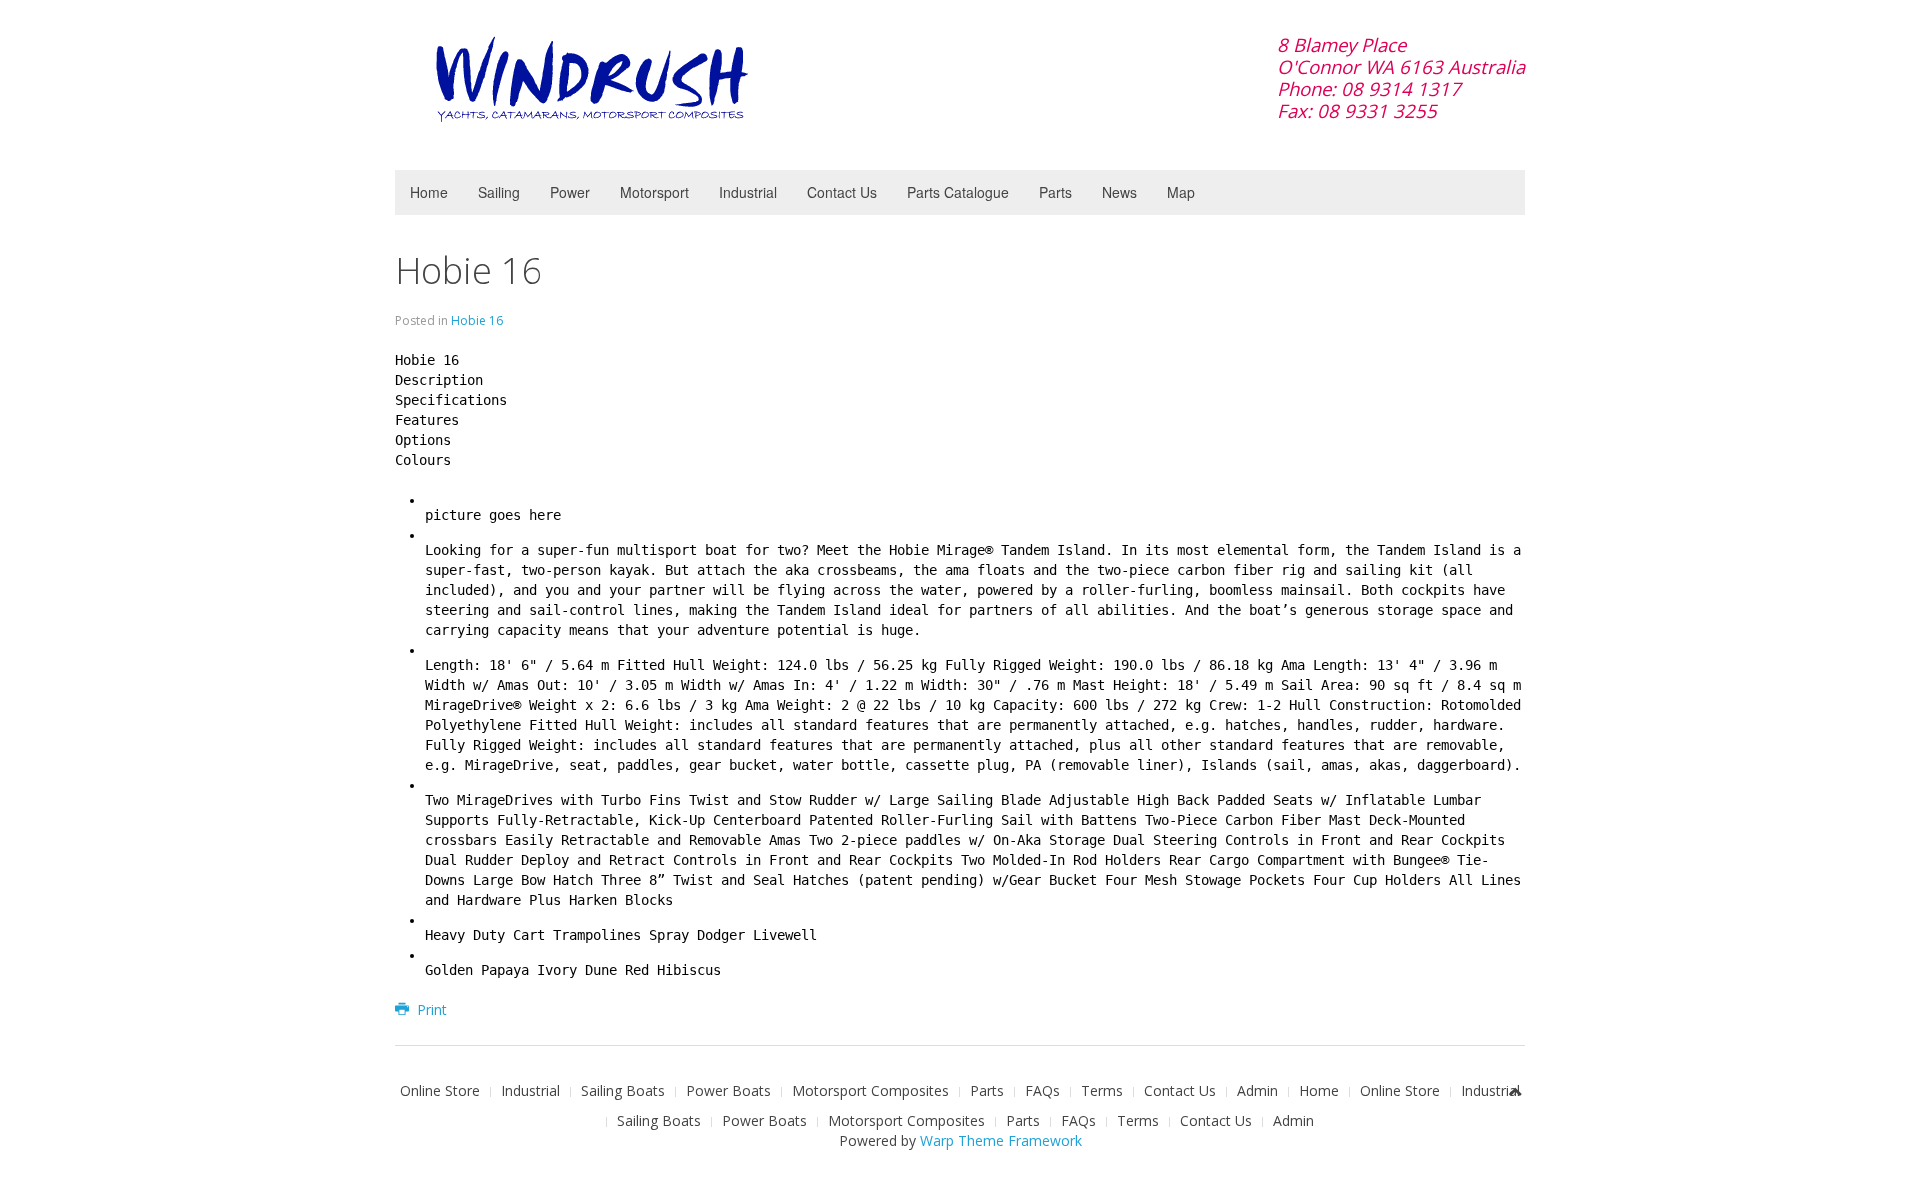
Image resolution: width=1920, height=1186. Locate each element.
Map (1181, 192)
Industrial (748, 192)
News (1119, 192)
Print (430, 1009)
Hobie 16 (469, 270)
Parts (1055, 192)
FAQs (1042, 1090)
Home (429, 192)
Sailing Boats (623, 1090)
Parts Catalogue (958, 192)
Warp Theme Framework (1001, 1140)
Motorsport (654, 192)
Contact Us (842, 192)
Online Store (440, 1090)
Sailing (499, 192)
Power (570, 192)
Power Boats (728, 1090)
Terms (1102, 1090)
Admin (1257, 1090)
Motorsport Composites (870, 1090)
